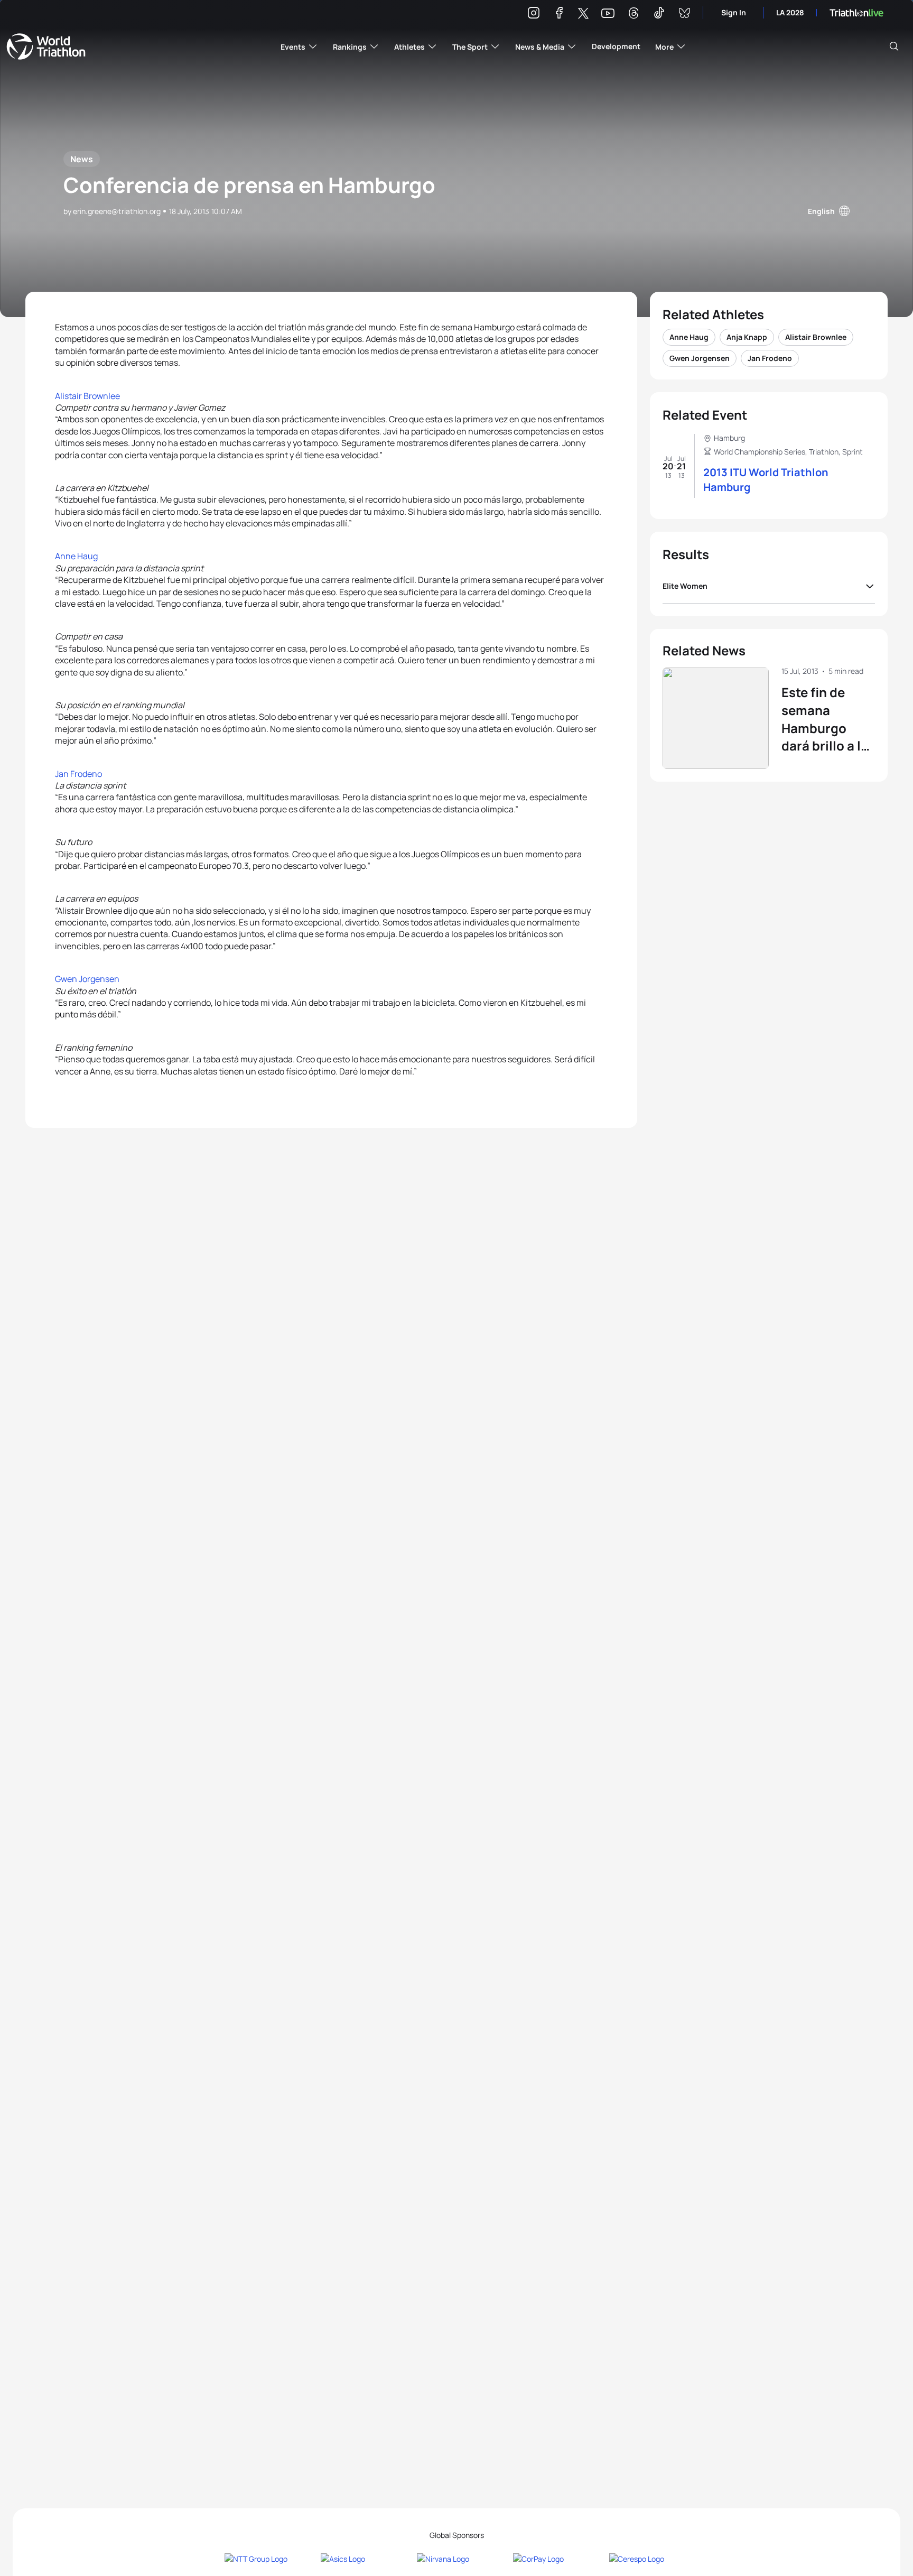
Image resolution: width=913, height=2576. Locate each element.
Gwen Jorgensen (87, 979)
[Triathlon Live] (856, 13)
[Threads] (633, 15)
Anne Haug (76, 556)
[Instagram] (534, 15)
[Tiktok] (659, 15)
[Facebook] (559, 15)
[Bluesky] (684, 15)
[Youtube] (608, 13)
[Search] (894, 47)
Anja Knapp (747, 337)
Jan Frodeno (78, 774)
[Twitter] (583, 14)
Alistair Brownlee (87, 396)
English (821, 211)
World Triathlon (46, 47)
